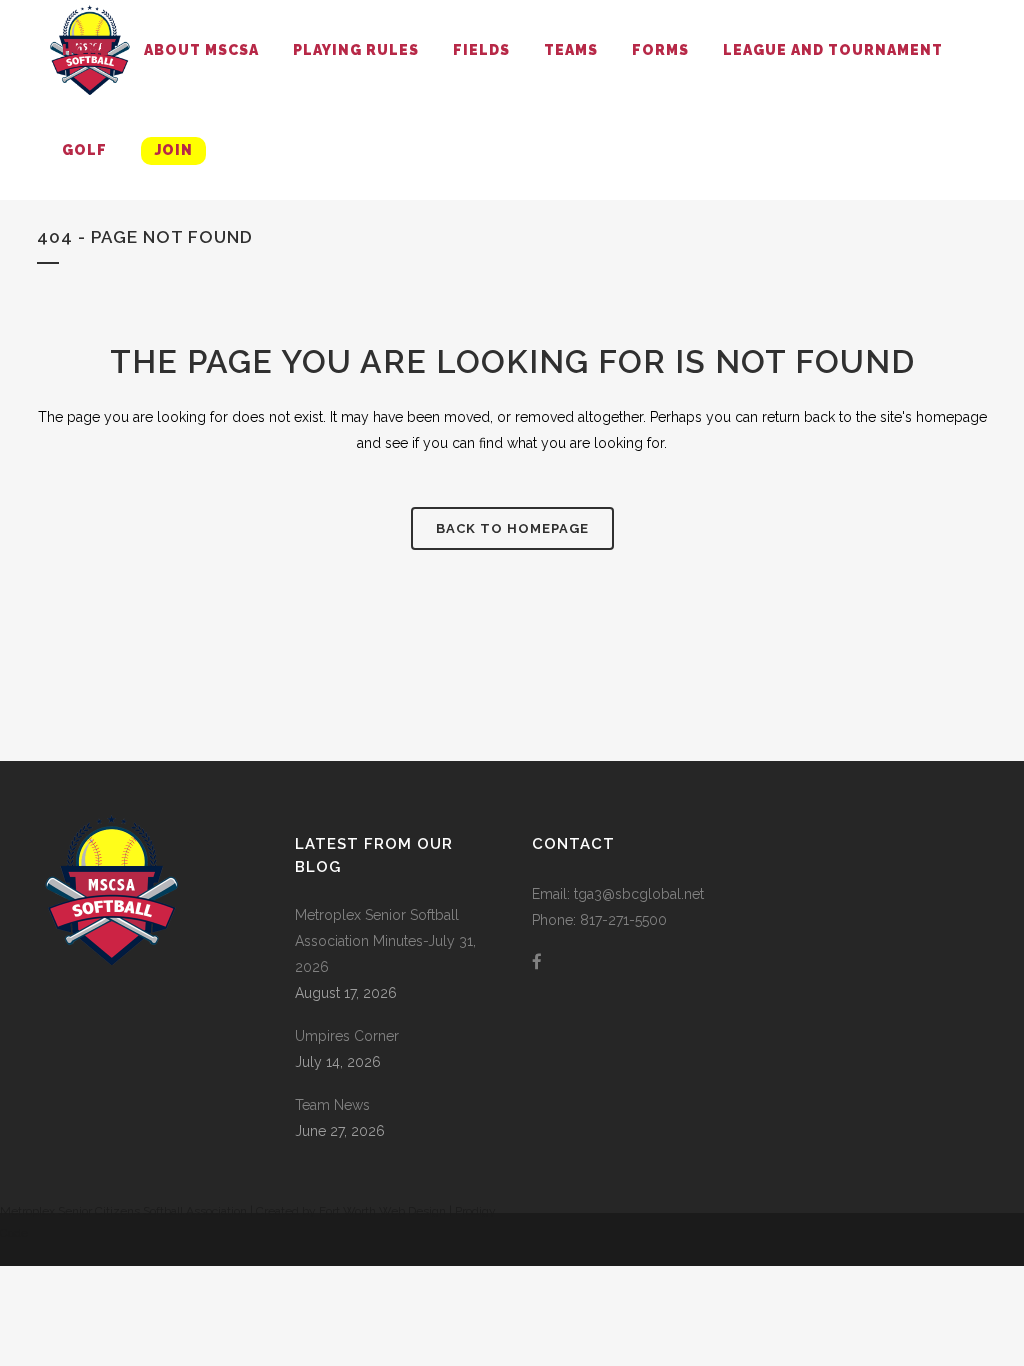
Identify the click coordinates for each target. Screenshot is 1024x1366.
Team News (332, 1105)
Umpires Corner (347, 1036)
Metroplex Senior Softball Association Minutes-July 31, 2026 (385, 941)
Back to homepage (512, 528)
